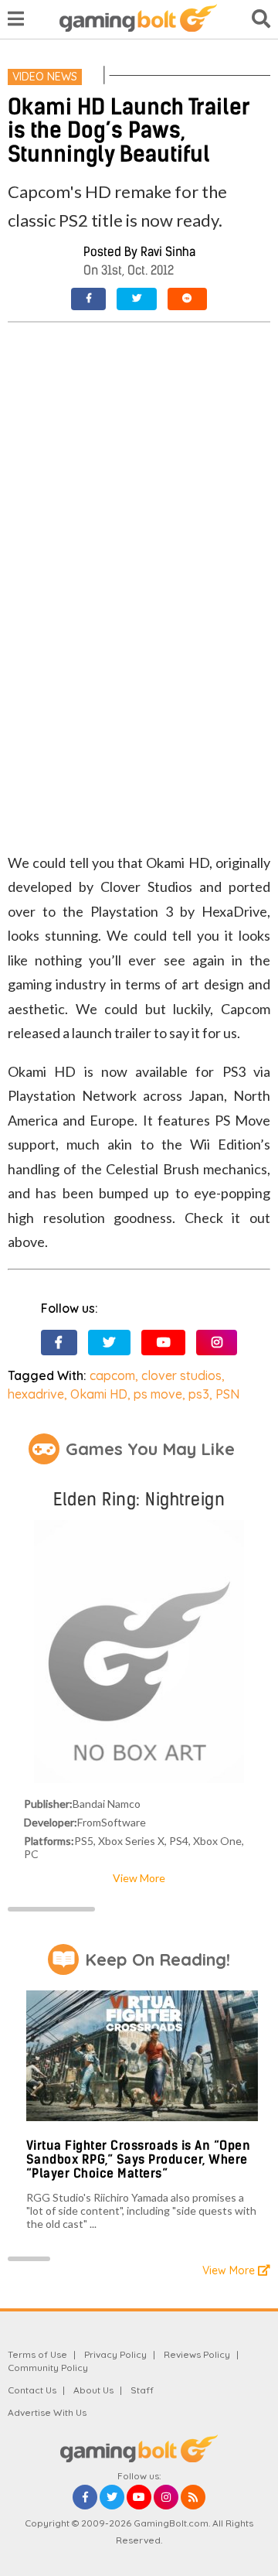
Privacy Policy (115, 2354)
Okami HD (99, 1394)
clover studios (181, 1375)
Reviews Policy (197, 2354)
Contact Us (32, 2390)
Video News (45, 77)
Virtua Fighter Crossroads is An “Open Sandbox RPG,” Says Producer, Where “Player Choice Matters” (139, 2159)
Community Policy (48, 2368)
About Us (93, 2390)
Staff (142, 2390)
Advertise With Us (47, 2412)
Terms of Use (37, 2354)
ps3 (199, 1394)
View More (139, 1878)
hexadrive (36, 1394)
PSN (227, 1394)
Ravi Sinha (168, 252)
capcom (112, 1375)
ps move (158, 1394)
